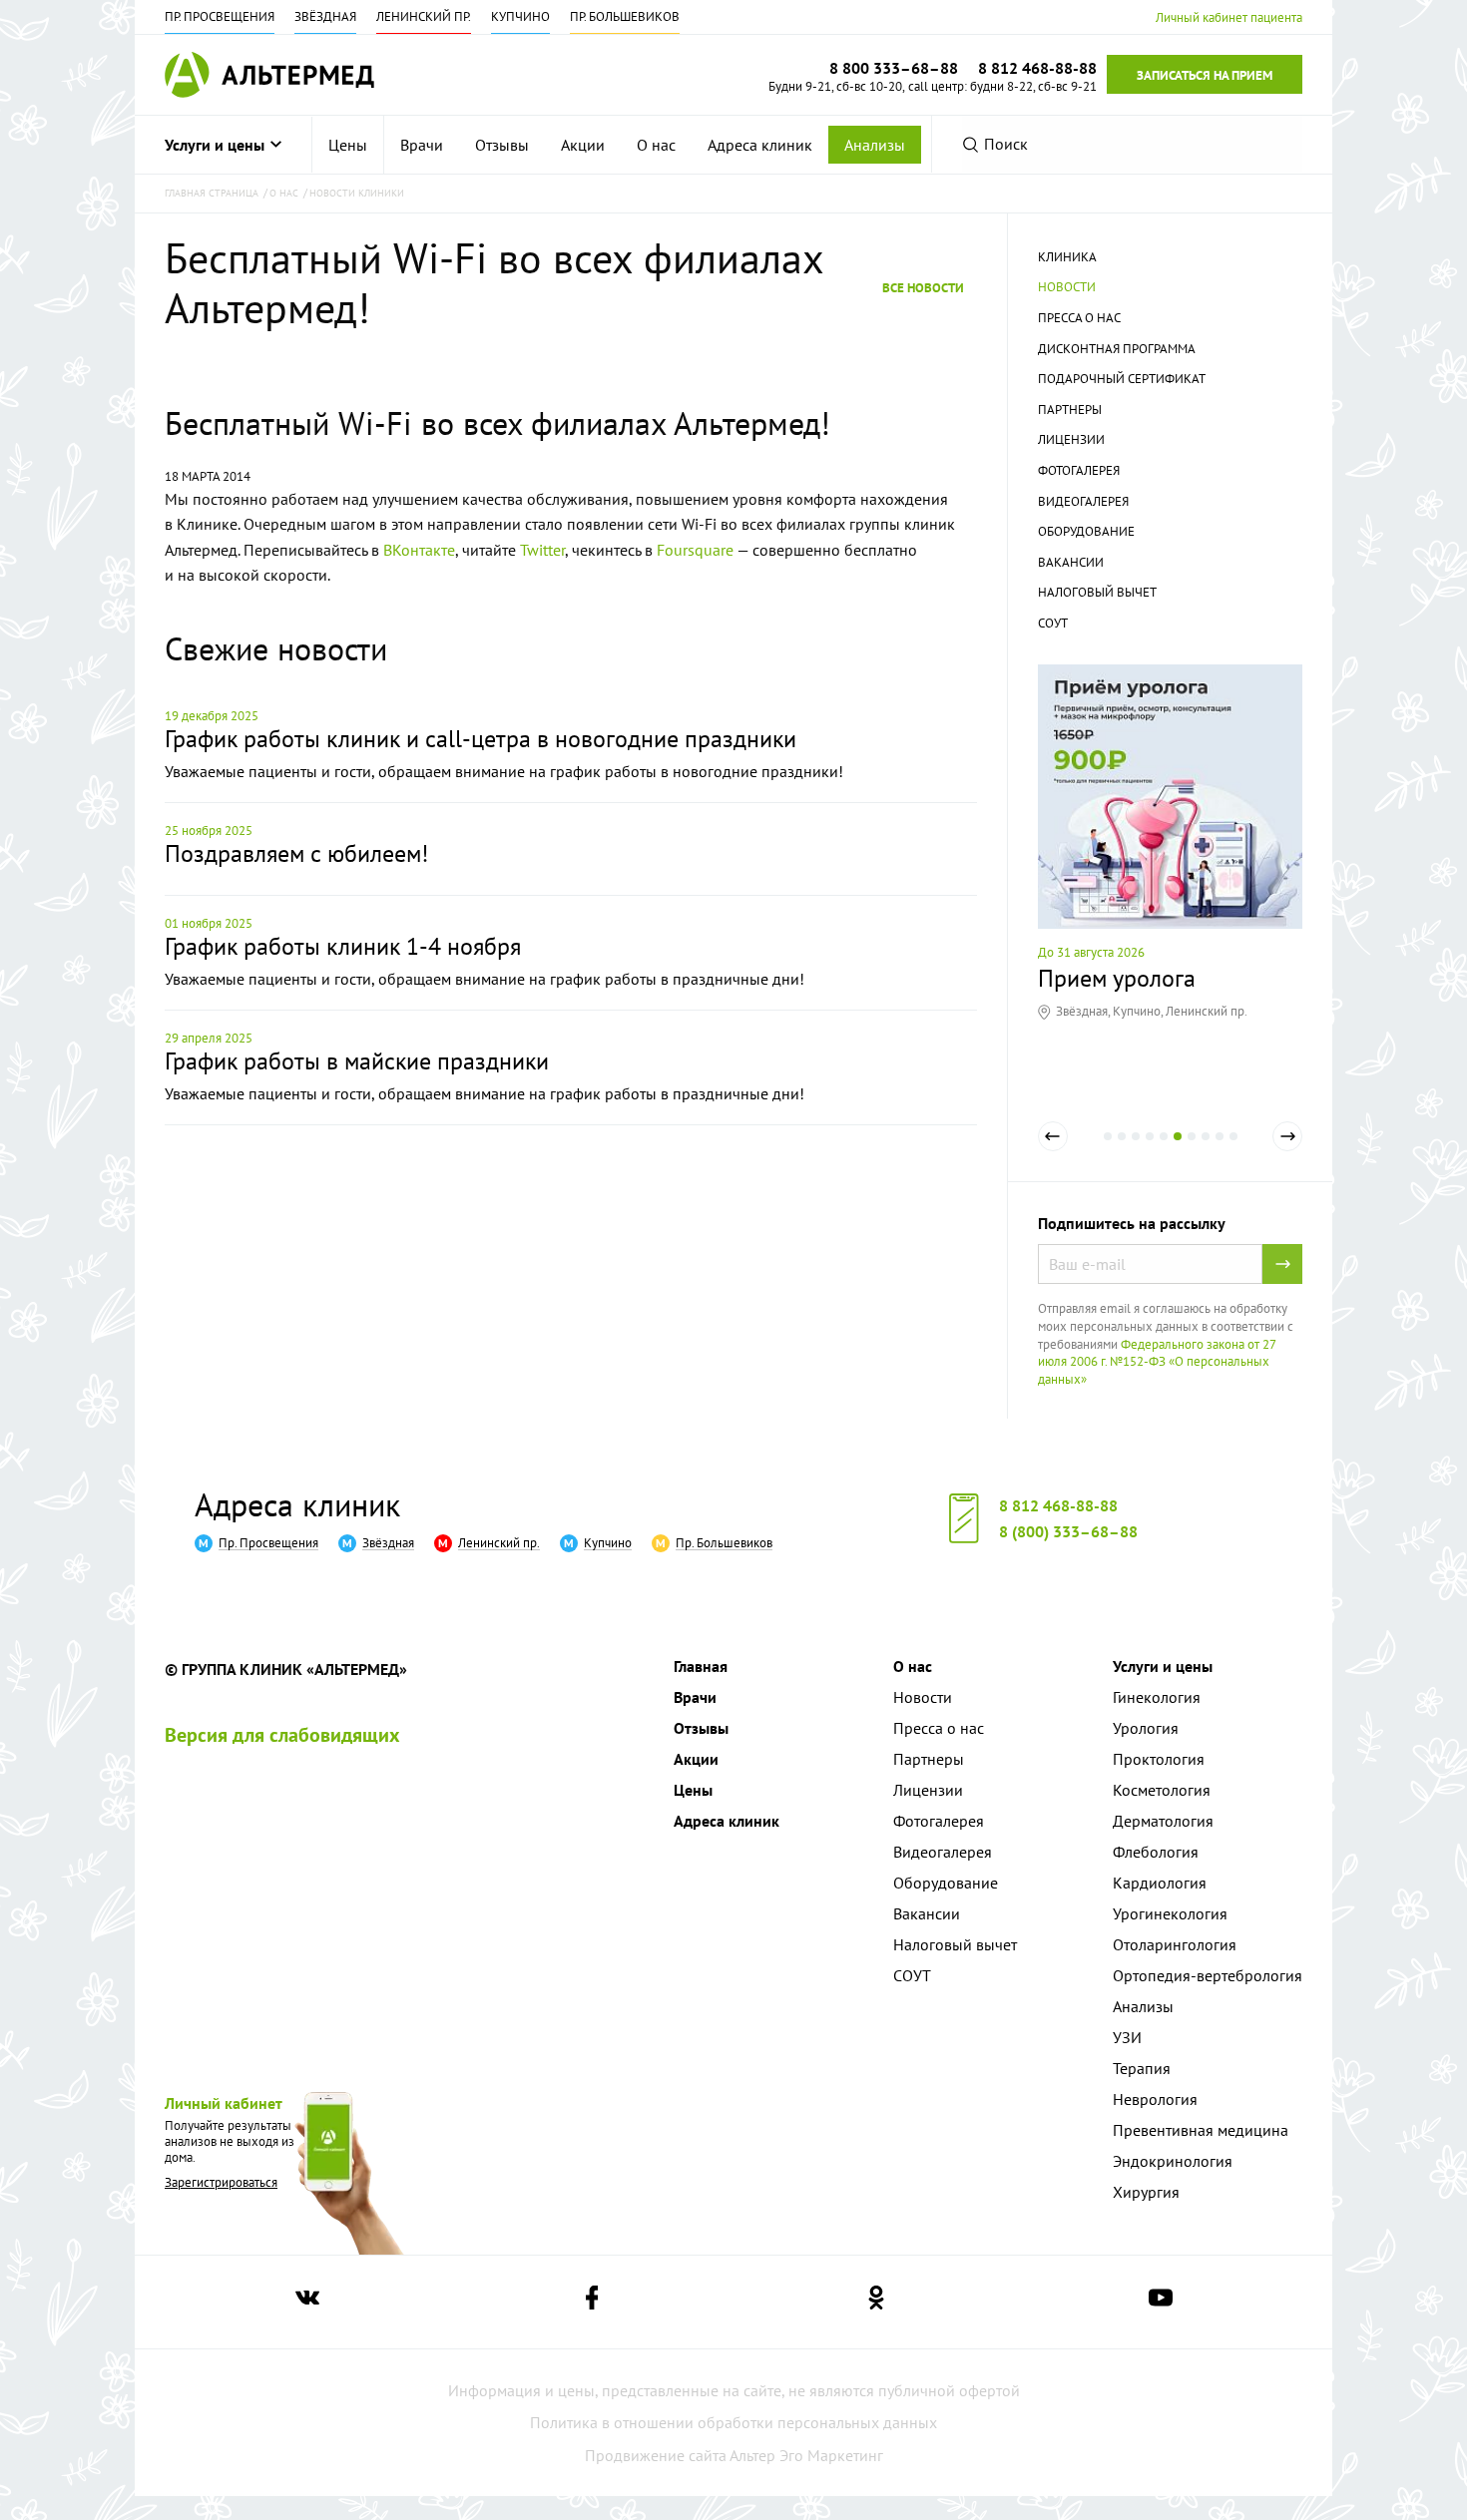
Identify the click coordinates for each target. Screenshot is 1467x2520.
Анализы (875, 145)
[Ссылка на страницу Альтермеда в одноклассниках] (876, 2302)
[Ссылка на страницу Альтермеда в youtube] (1161, 2302)
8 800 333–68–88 (894, 68)
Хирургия (1146, 2192)
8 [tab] (1206, 1150)
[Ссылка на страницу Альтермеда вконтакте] (307, 2302)
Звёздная (325, 16)
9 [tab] (1220, 1150)
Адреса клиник (760, 145)
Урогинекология (1170, 1913)
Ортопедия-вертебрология (1208, 1975)
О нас (656, 145)
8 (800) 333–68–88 (1068, 1531)
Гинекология (1157, 1697)
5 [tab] (1164, 1150)
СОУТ (1053, 623)
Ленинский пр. (424, 16)
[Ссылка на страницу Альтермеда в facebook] (592, 2302)
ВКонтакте (419, 550)
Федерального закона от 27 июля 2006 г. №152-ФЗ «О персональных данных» (1157, 1362)
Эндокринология (1173, 2161)
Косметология (1162, 1790)
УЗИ (1127, 2037)
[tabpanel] (1170, 842)
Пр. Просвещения (220, 16)
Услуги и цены (215, 145)
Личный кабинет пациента (1229, 17)
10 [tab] (1233, 1150)
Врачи (422, 145)
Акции (583, 145)
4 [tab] (1150, 1150)
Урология (1146, 1728)
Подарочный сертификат (1122, 379)
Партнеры (1070, 410)
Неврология (1155, 2099)
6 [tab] (1178, 1150)
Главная (701, 1666)
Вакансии (1071, 562)
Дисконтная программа (1117, 349)
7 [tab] (1192, 1150)
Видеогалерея (1083, 501)
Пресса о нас (1079, 318)
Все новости (923, 287)
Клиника (1067, 257)
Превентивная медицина (1201, 2130)
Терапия (1142, 2068)
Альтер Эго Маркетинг (806, 2455)
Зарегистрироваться (221, 2182)
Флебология (1156, 1852)
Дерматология (1163, 1821)
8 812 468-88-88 (1058, 1505)
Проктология (1159, 1759)
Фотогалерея (1079, 470)
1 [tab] (1108, 1150)
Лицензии (1071, 439)
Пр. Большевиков (625, 16)
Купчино (520, 16)
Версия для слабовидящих (282, 1735)
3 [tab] (1136, 1150)
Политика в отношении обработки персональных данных (733, 2422)
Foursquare (695, 550)
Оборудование (1086, 531)
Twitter (542, 550)
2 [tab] (1122, 1150)
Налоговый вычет (1097, 592)
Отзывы (502, 145)
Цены (348, 145)
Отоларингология (1175, 1944)
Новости (1067, 287)
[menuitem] (348, 145)
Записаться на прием (1205, 75)
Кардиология (1160, 1883)
